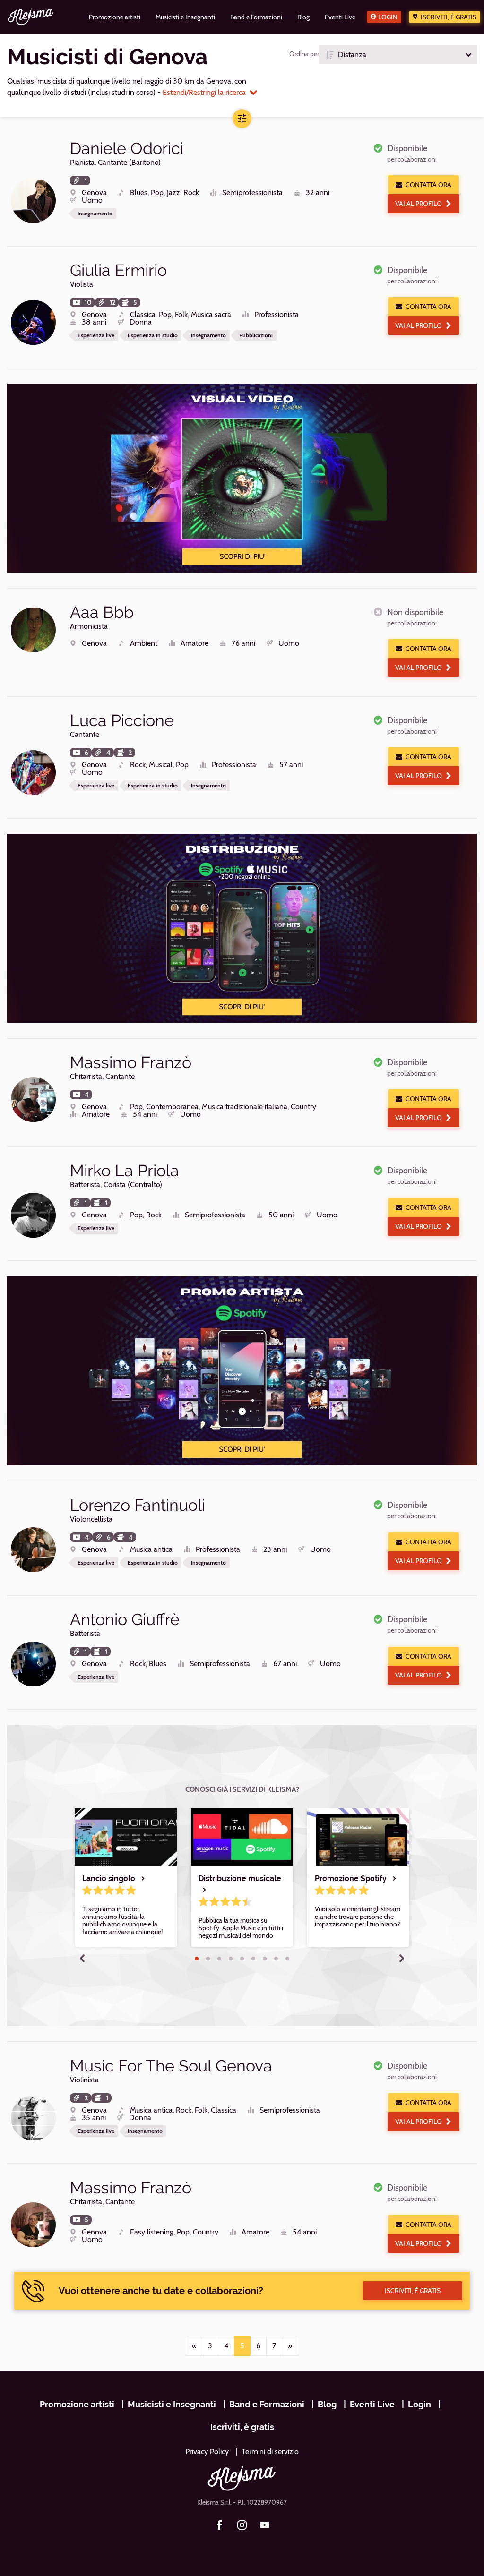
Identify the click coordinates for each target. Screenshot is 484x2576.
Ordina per (304, 54)
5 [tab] (242, 1959)
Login (388, 17)
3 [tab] (219, 1959)
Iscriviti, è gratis (449, 17)
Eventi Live (372, 2404)
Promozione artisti (77, 2404)
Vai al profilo (419, 204)
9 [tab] (287, 1959)
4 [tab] (231, 1959)
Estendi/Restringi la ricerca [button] (204, 92)
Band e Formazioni (267, 2404)
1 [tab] (197, 1959)
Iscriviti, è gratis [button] (413, 2291)
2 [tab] (208, 1959)
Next (402, 1958)
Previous (82, 1958)
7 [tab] (265, 1959)
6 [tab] (253, 1959)
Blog (327, 2404)
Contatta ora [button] (428, 185)
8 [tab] (276, 1959)
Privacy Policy (207, 2452)
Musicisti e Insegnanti (172, 2404)
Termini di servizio (270, 2452)
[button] (398, 55)
